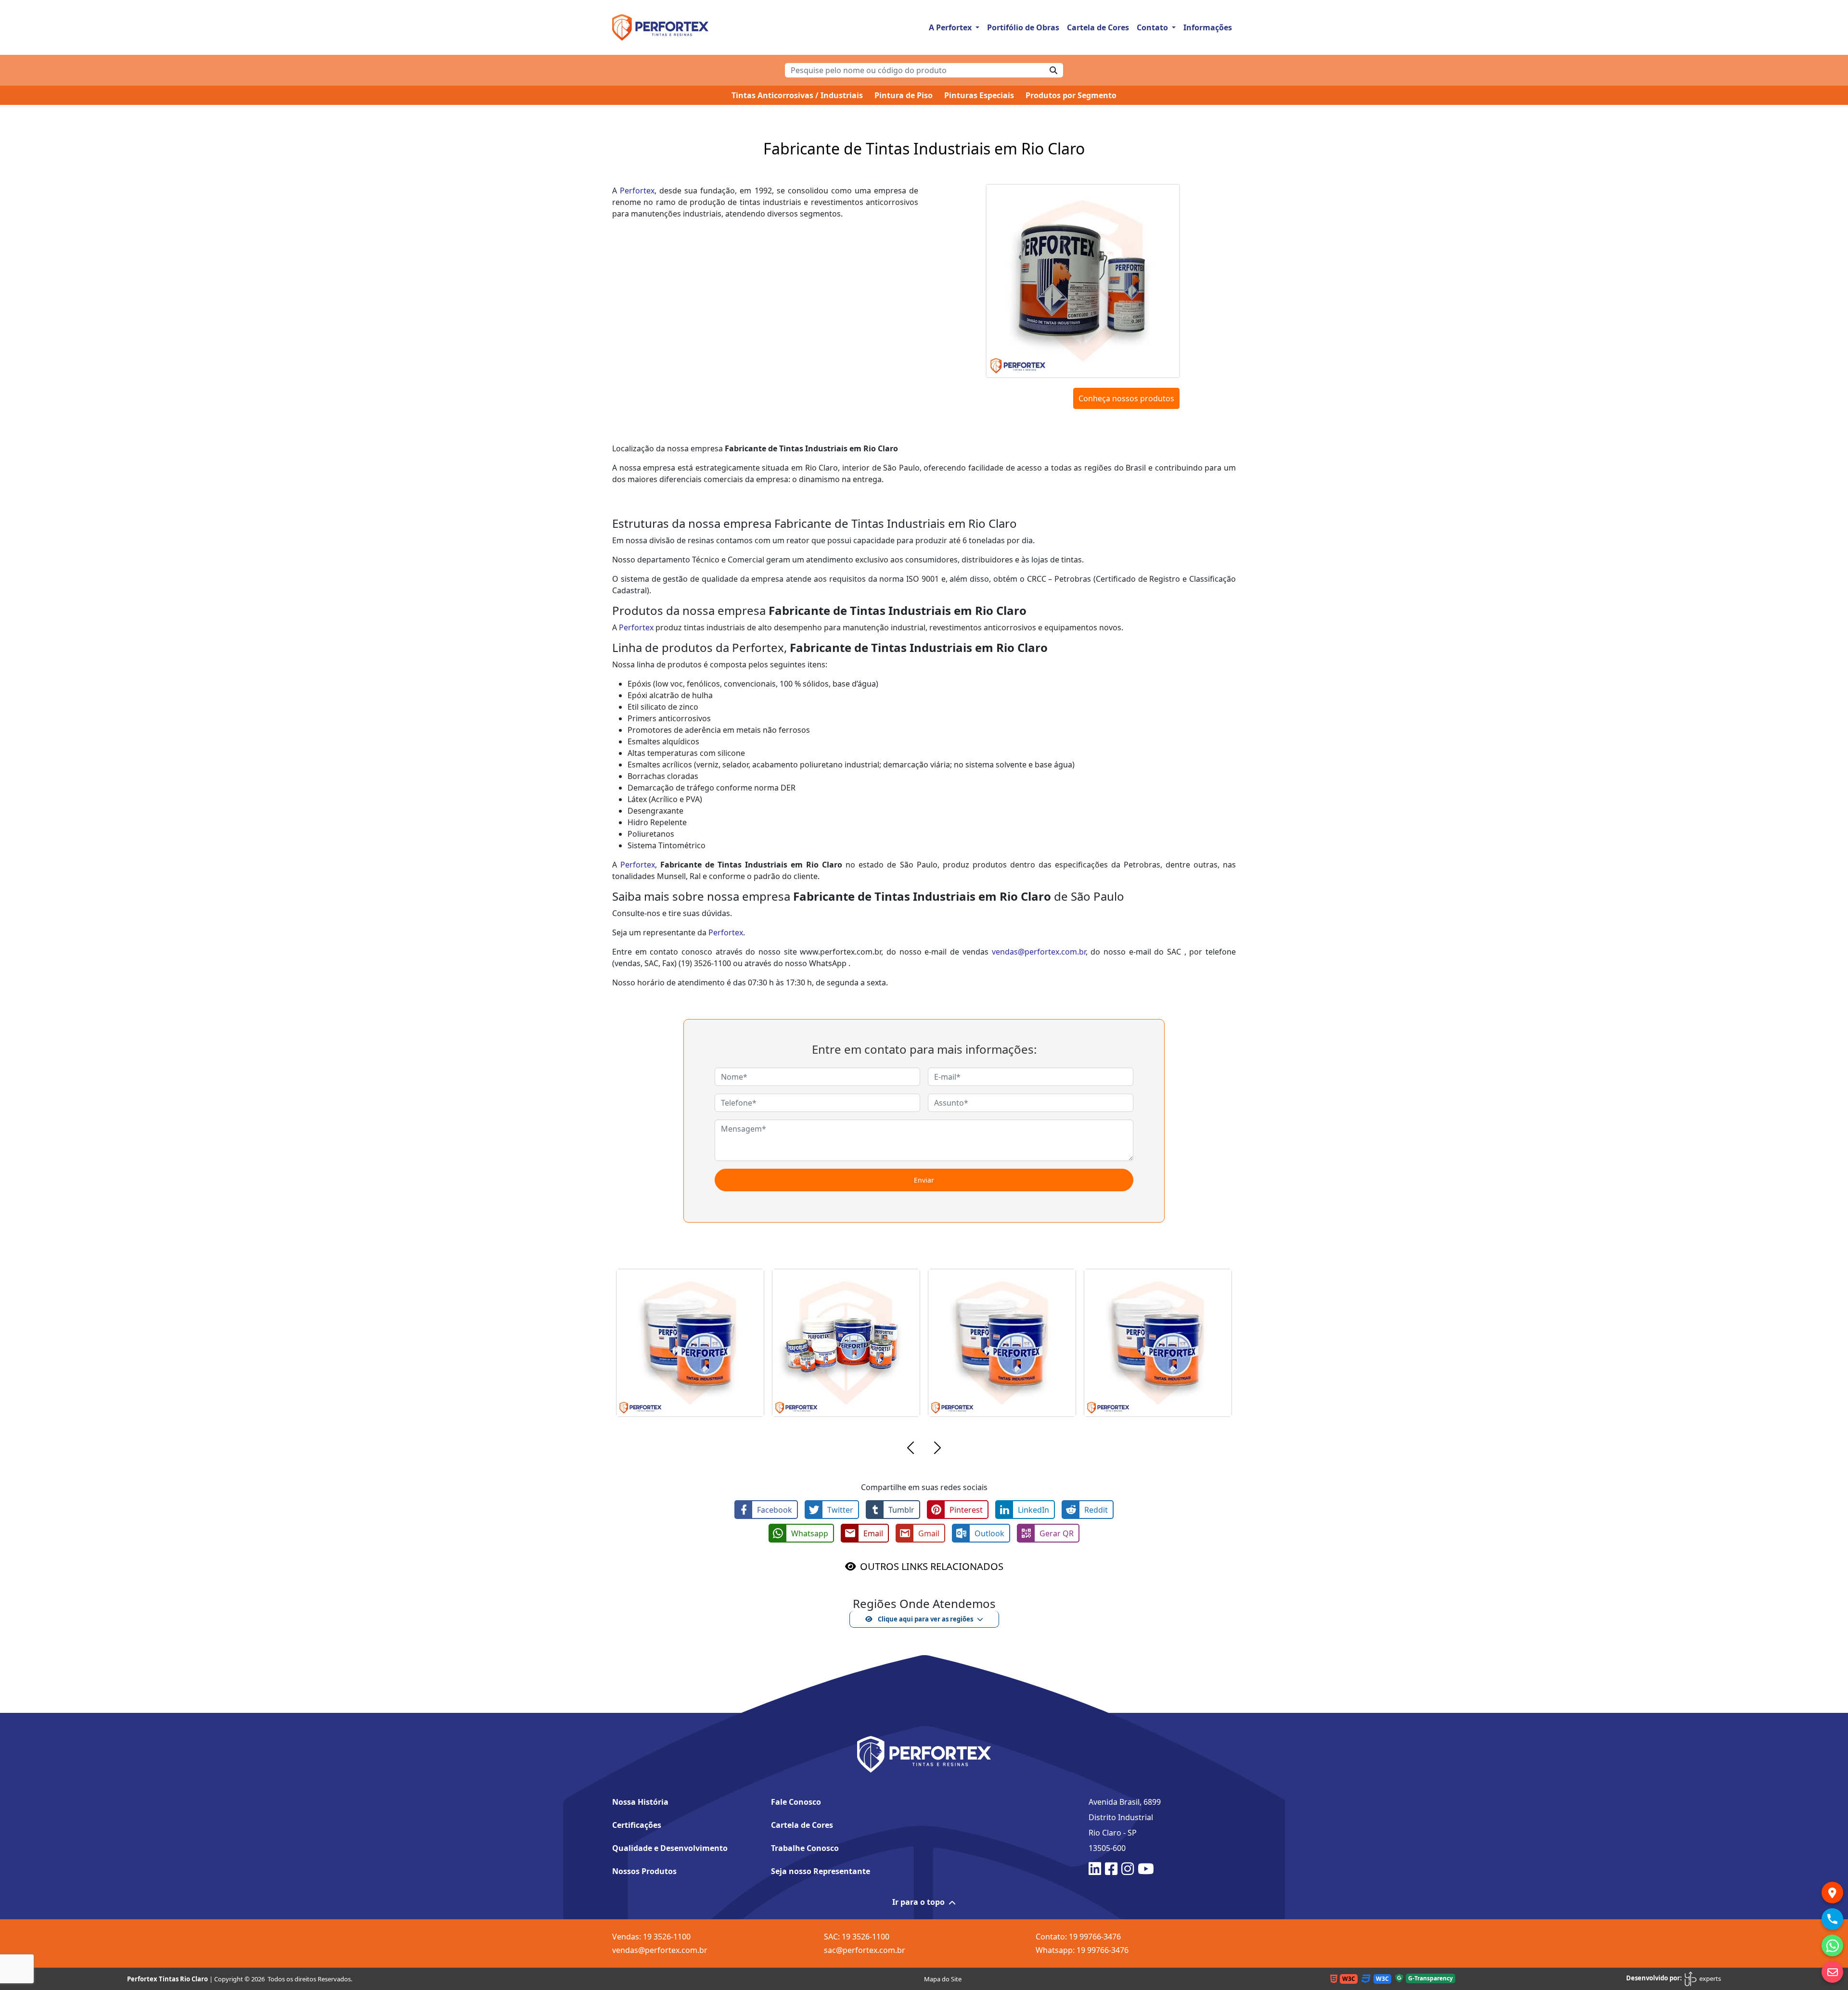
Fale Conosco (796, 1802)
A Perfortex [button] (951, 27)
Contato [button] (1153, 27)
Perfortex (637, 191)
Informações (1208, 27)
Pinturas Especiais (979, 95)
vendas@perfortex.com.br (1039, 952)
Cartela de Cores (1098, 27)
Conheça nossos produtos (1126, 398)
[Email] (1832, 1972)
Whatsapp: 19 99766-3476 (1082, 1950)
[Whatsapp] (1832, 1945)
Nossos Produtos (644, 1871)
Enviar (924, 1180)
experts (1709, 1978)
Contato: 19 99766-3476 (1078, 1937)
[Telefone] (1832, 1919)
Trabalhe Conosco (805, 1848)
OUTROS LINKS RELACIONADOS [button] (932, 1566)
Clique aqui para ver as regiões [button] (925, 1619)
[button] (911, 1449)
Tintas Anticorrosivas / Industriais (797, 95)
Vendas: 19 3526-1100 (651, 1937)
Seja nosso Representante (821, 1871)
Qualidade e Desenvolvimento (670, 1848)
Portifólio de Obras (1023, 27)
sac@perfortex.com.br (865, 1950)
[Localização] (1832, 1893)
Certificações (637, 1825)
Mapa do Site (943, 1979)
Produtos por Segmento (1071, 95)
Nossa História (640, 1802)
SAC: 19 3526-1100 (857, 1937)
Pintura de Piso (904, 95)
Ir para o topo (918, 1902)
